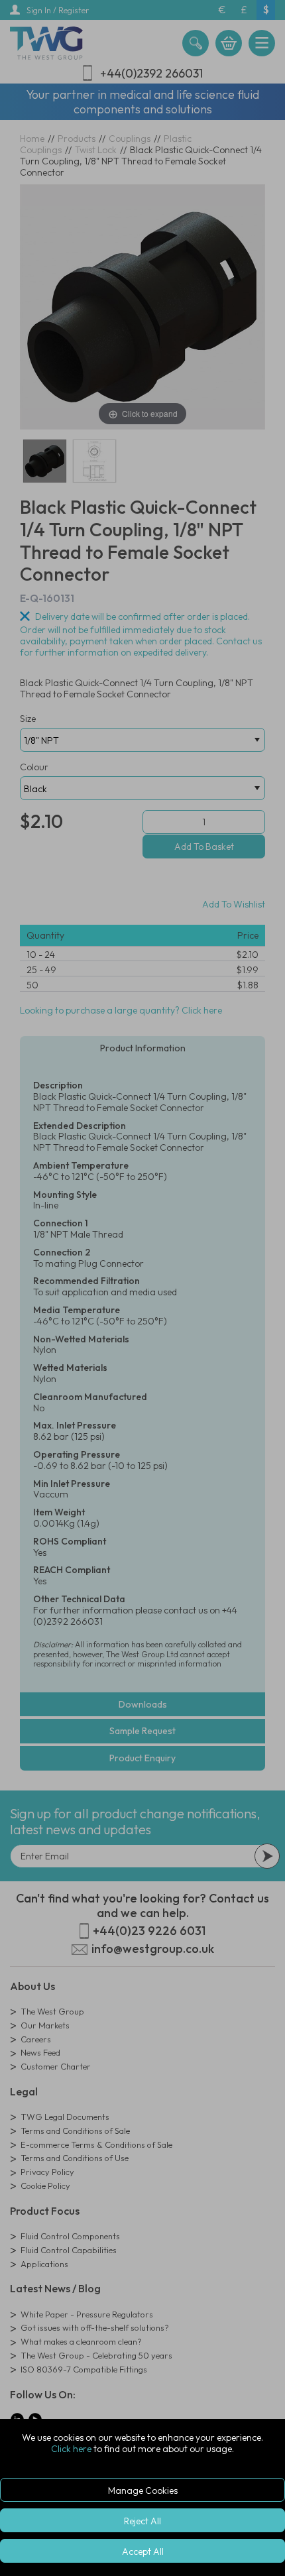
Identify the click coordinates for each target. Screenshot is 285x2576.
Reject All (142, 2521)
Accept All (143, 2551)
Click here (71, 2449)
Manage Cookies (143, 2490)
